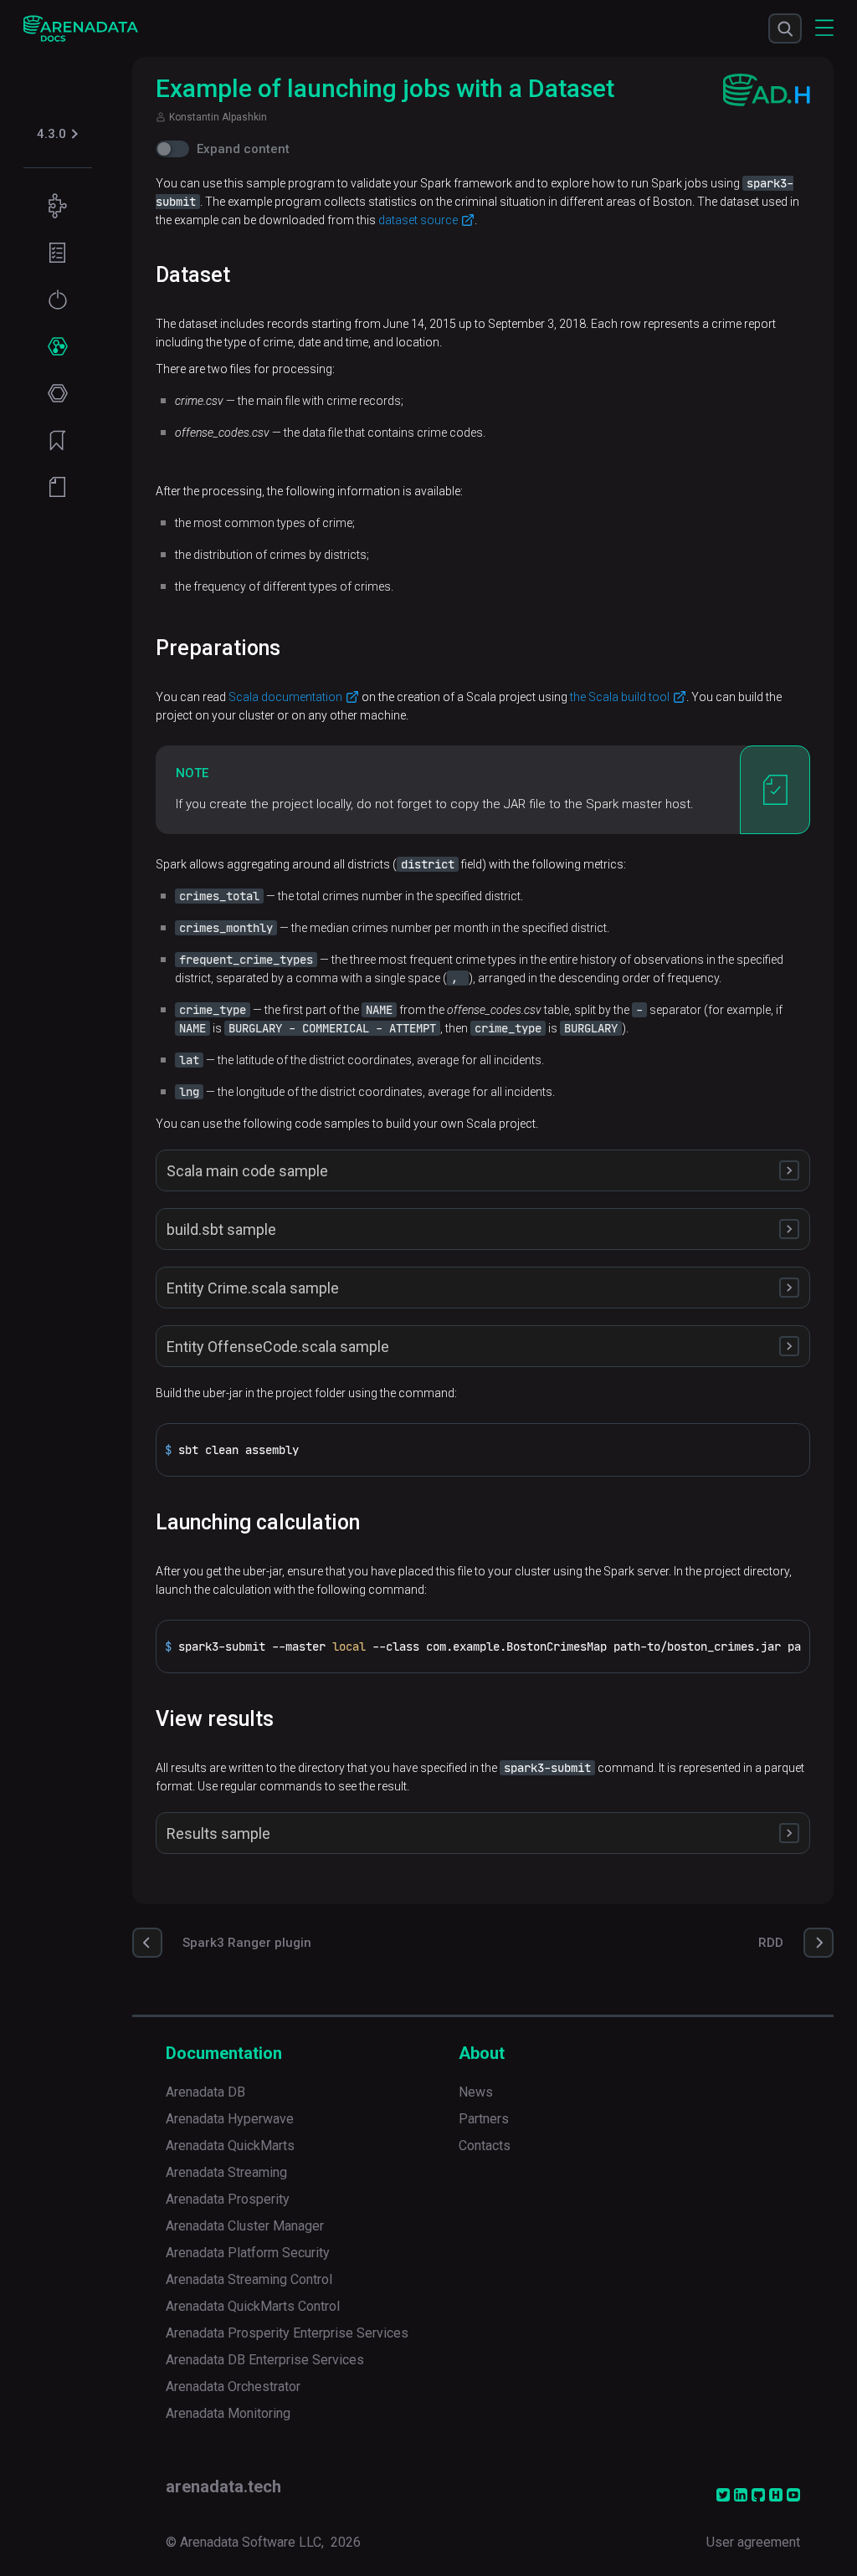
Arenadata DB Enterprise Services (265, 2360)
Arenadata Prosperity (228, 2199)
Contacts (485, 2146)
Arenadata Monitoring (228, 2413)
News (476, 2092)
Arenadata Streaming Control (249, 2279)
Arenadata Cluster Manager (245, 2226)
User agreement (753, 2542)
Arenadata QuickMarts (230, 2146)
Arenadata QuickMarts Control (253, 2306)
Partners (484, 2119)
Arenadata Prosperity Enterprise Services (287, 2333)
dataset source (418, 220)
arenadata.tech (223, 2486)
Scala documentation (285, 697)
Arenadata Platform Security (248, 2253)
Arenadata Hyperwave (230, 2119)
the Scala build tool (620, 697)
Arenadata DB (205, 2092)
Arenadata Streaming (226, 2172)
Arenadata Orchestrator (233, 2387)
